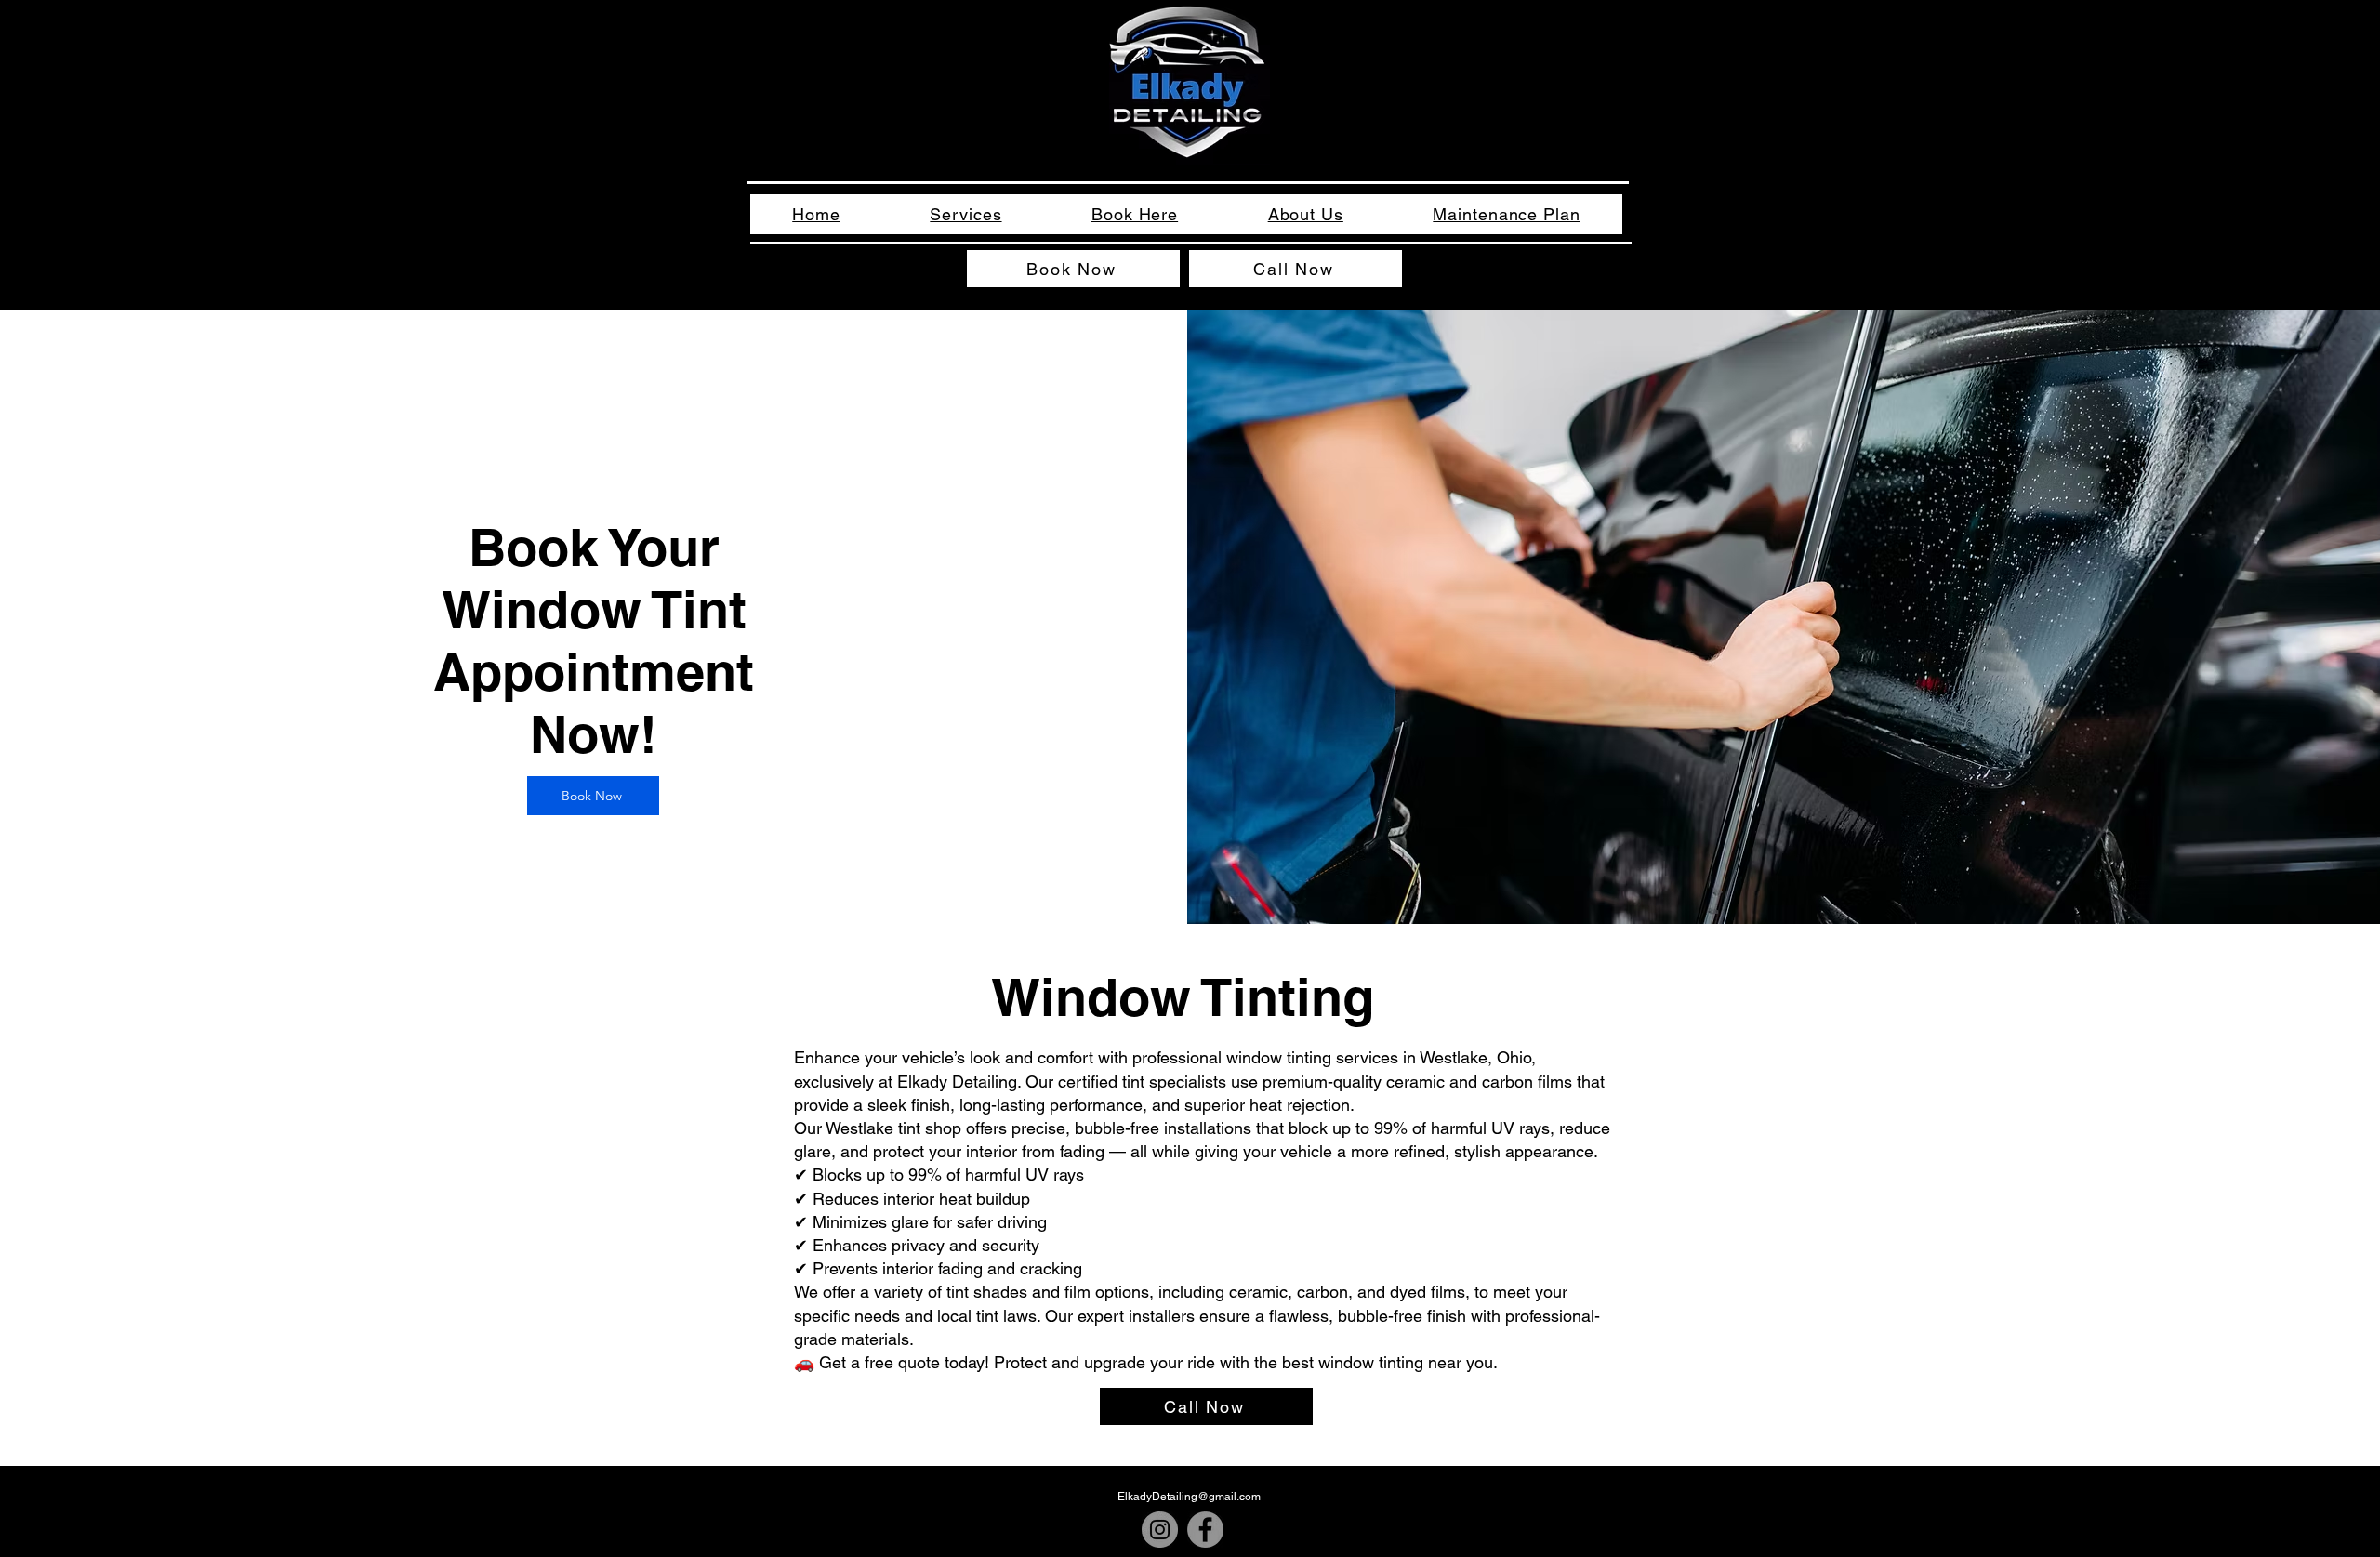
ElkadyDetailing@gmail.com (1189, 1497)
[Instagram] (1160, 1530)
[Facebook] (1205, 1530)
